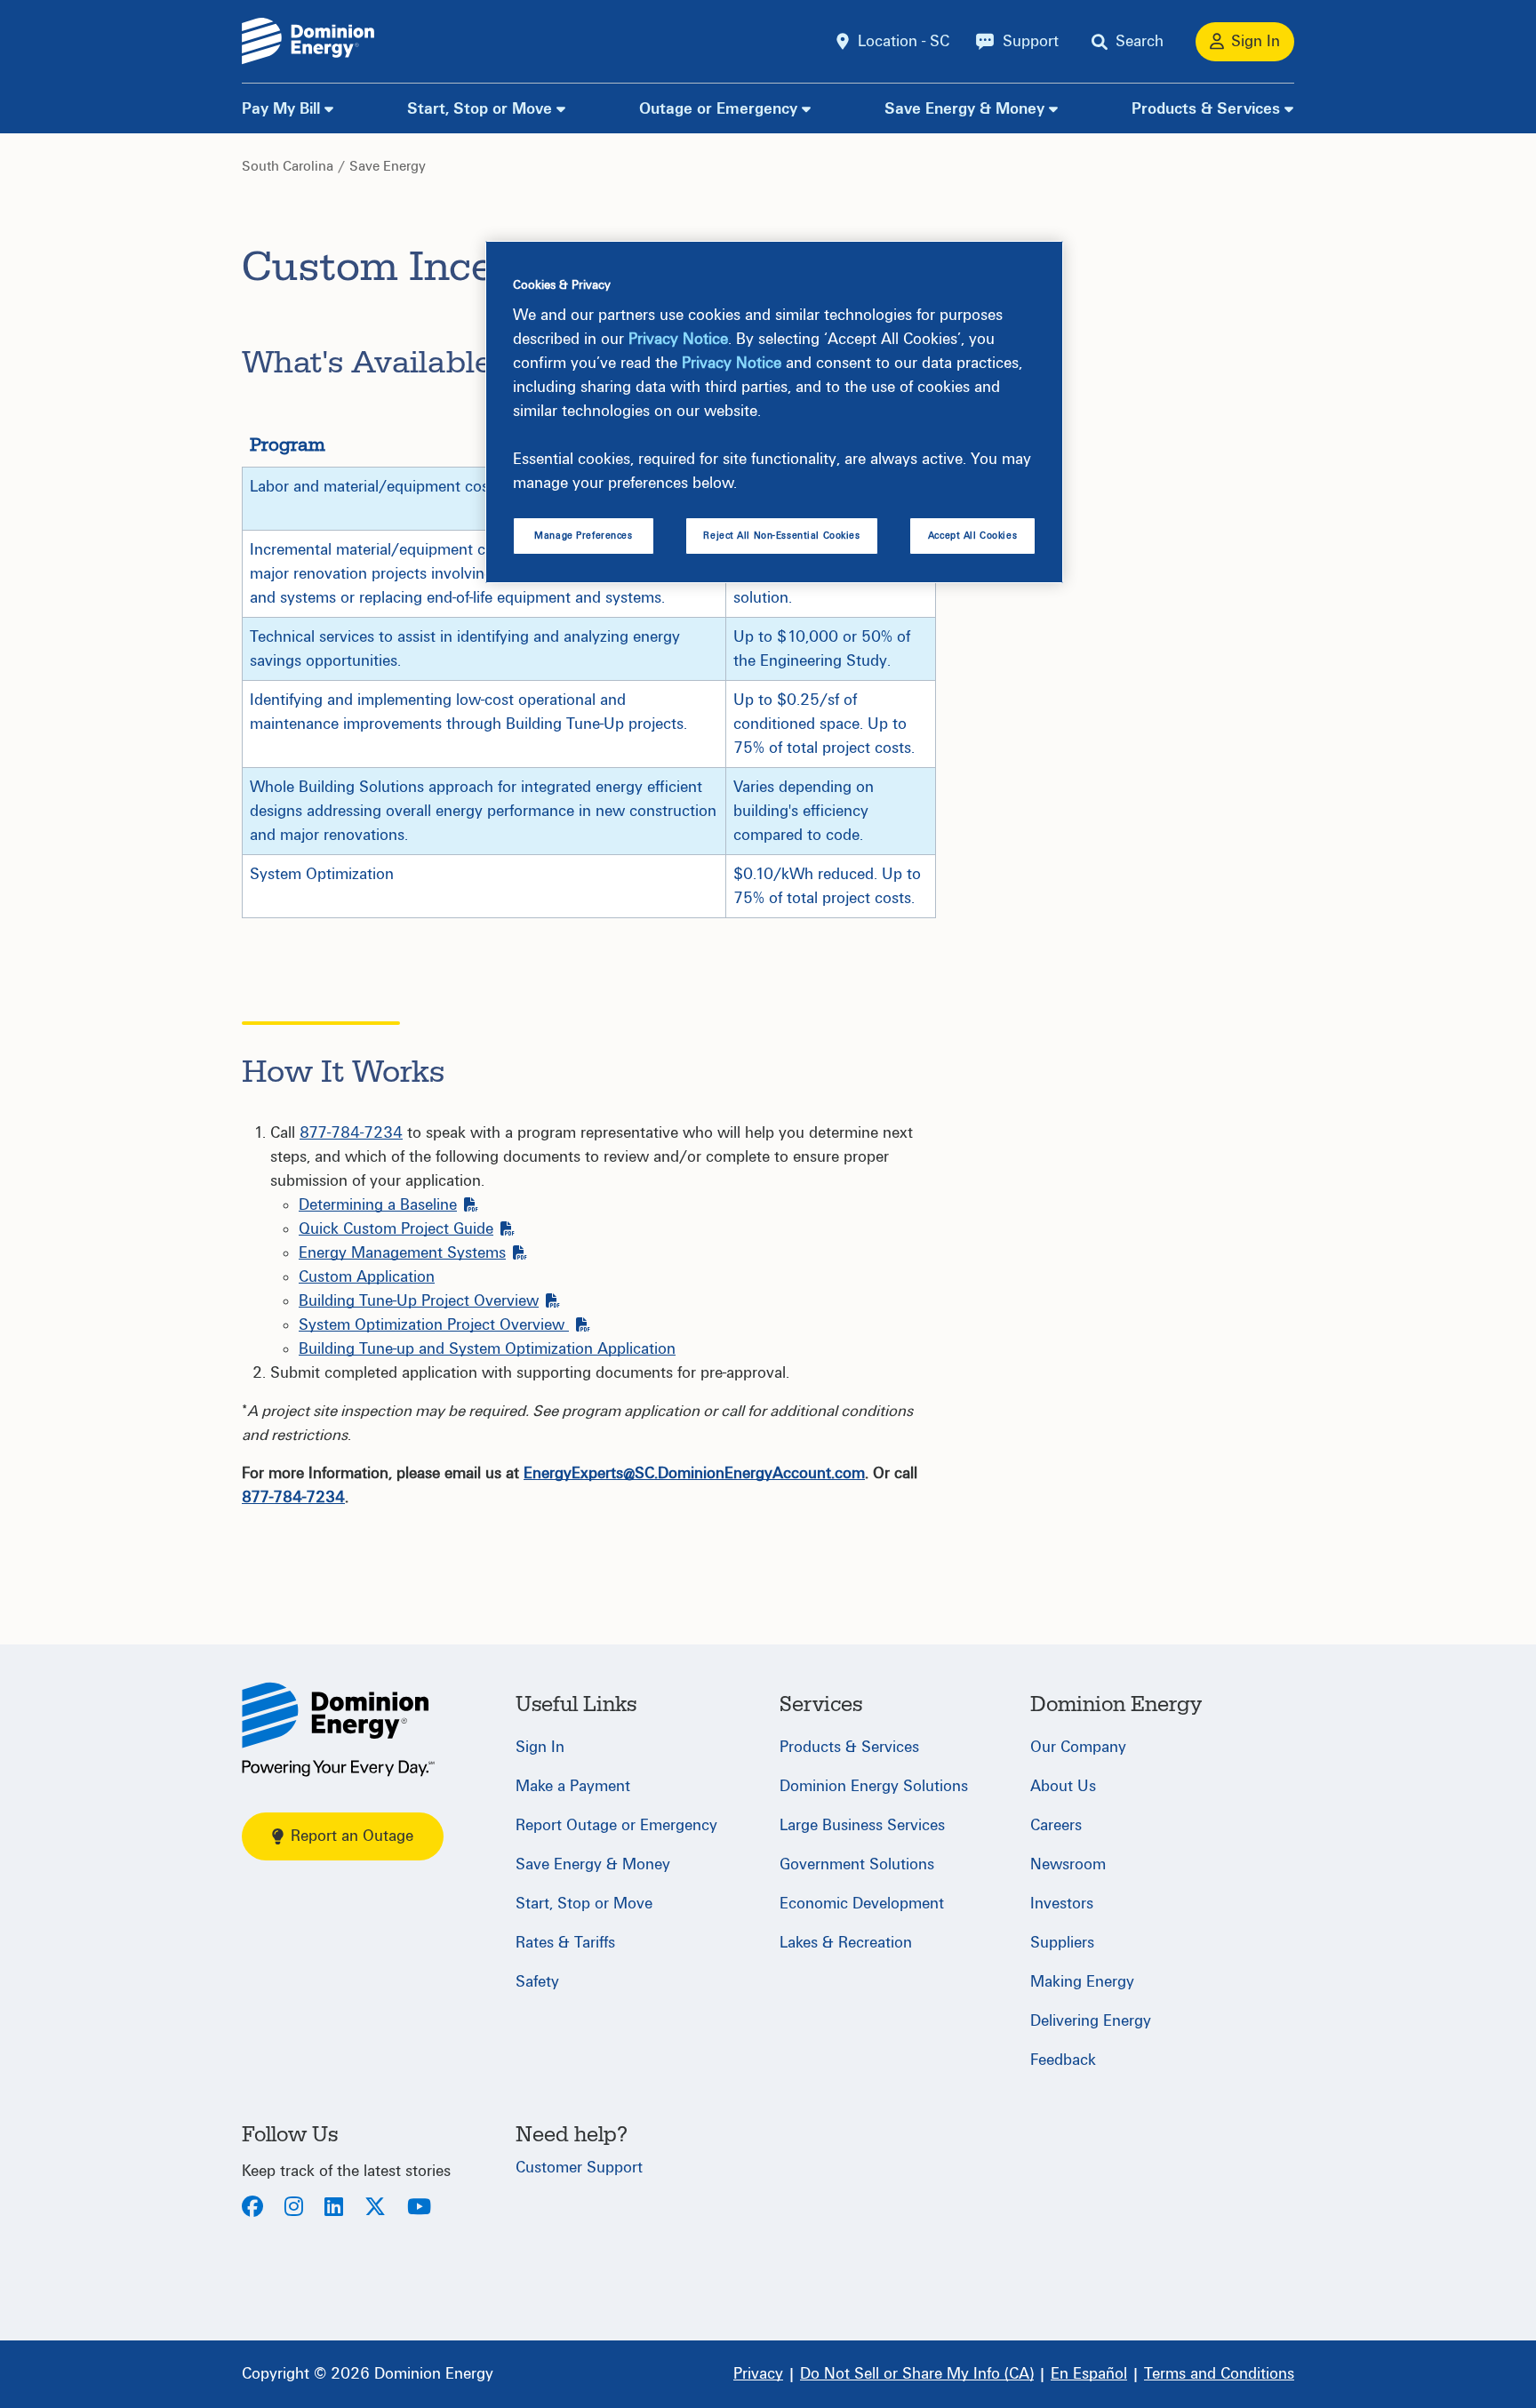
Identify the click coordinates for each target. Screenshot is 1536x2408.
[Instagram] (294, 2208)
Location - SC (904, 41)
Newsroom (1068, 1864)
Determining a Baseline (378, 1205)
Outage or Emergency (718, 109)
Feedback (1063, 2060)
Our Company (1078, 1747)
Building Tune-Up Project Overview (419, 1301)
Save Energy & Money (964, 109)
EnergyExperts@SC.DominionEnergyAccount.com (694, 1473)
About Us (1063, 1786)
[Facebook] (252, 2208)
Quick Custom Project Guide (396, 1229)
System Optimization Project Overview (434, 1325)
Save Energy (388, 166)
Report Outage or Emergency (616, 1825)
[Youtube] (419, 2208)
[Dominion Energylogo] (308, 41)
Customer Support (579, 2168)
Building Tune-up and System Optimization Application (487, 1349)
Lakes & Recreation (846, 1943)
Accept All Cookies (972, 536)
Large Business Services (862, 1825)
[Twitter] (375, 2208)
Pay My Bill (281, 109)
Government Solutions (857, 1864)
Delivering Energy (1091, 2021)
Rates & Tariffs (565, 1943)
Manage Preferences (583, 536)
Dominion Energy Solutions (874, 1786)
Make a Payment (573, 1786)
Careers (1056, 1825)
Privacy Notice (678, 339)
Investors (1062, 1904)
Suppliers (1062, 1943)
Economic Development (862, 1904)
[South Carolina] (338, 1729)
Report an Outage (352, 1836)
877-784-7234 (351, 1133)
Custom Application (367, 1277)
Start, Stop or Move (480, 109)
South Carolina (288, 166)
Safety (537, 1982)
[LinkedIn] (334, 2208)
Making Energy (1082, 1982)
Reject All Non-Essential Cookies (781, 536)
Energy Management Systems (402, 1253)
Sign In (540, 1747)
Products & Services (1206, 109)
